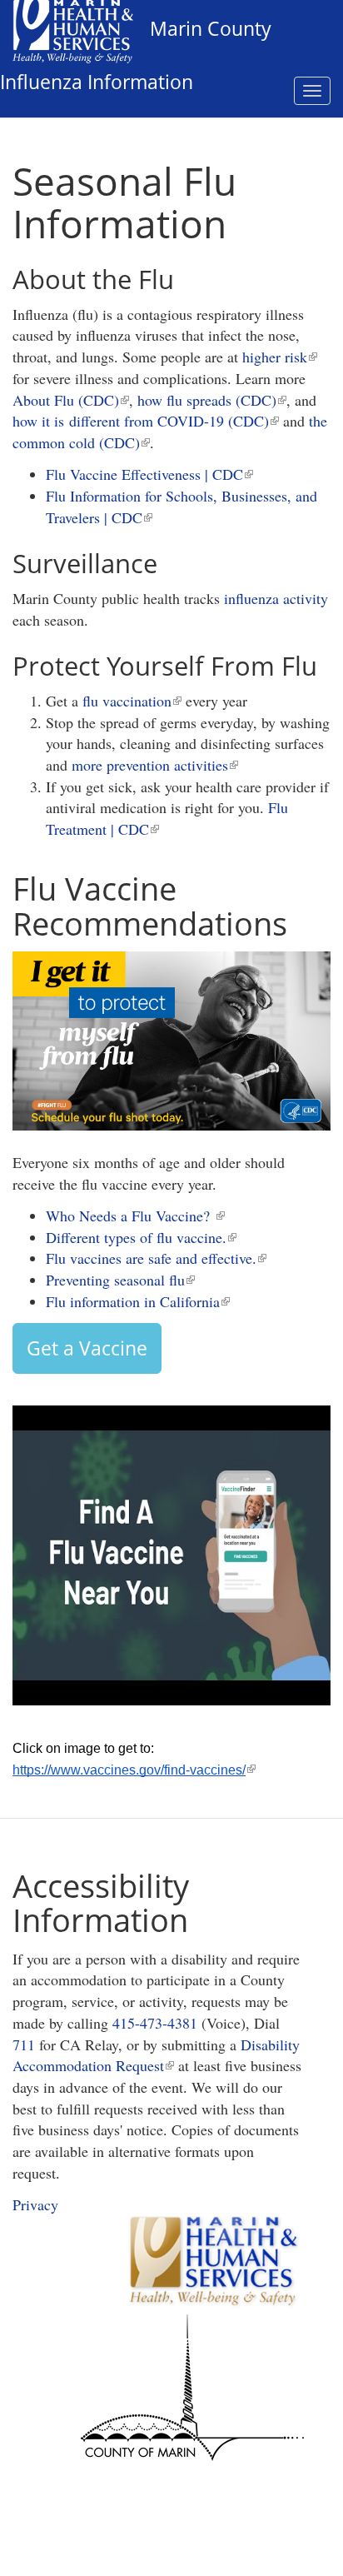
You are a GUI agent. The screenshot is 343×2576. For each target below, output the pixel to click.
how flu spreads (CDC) (212, 400)
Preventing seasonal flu (120, 1280)
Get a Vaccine (87, 1348)
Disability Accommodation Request (156, 2055)
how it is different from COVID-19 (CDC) (146, 421)
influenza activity (276, 598)
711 (24, 2044)
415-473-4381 (155, 2023)
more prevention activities (155, 765)
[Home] (75, 30)
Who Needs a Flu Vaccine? (135, 1216)
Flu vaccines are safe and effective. (156, 1258)
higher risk (280, 357)
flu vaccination (132, 701)
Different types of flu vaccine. (141, 1237)
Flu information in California (138, 1301)
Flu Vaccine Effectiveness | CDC (149, 474)
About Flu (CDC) (71, 400)
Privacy (35, 2204)
